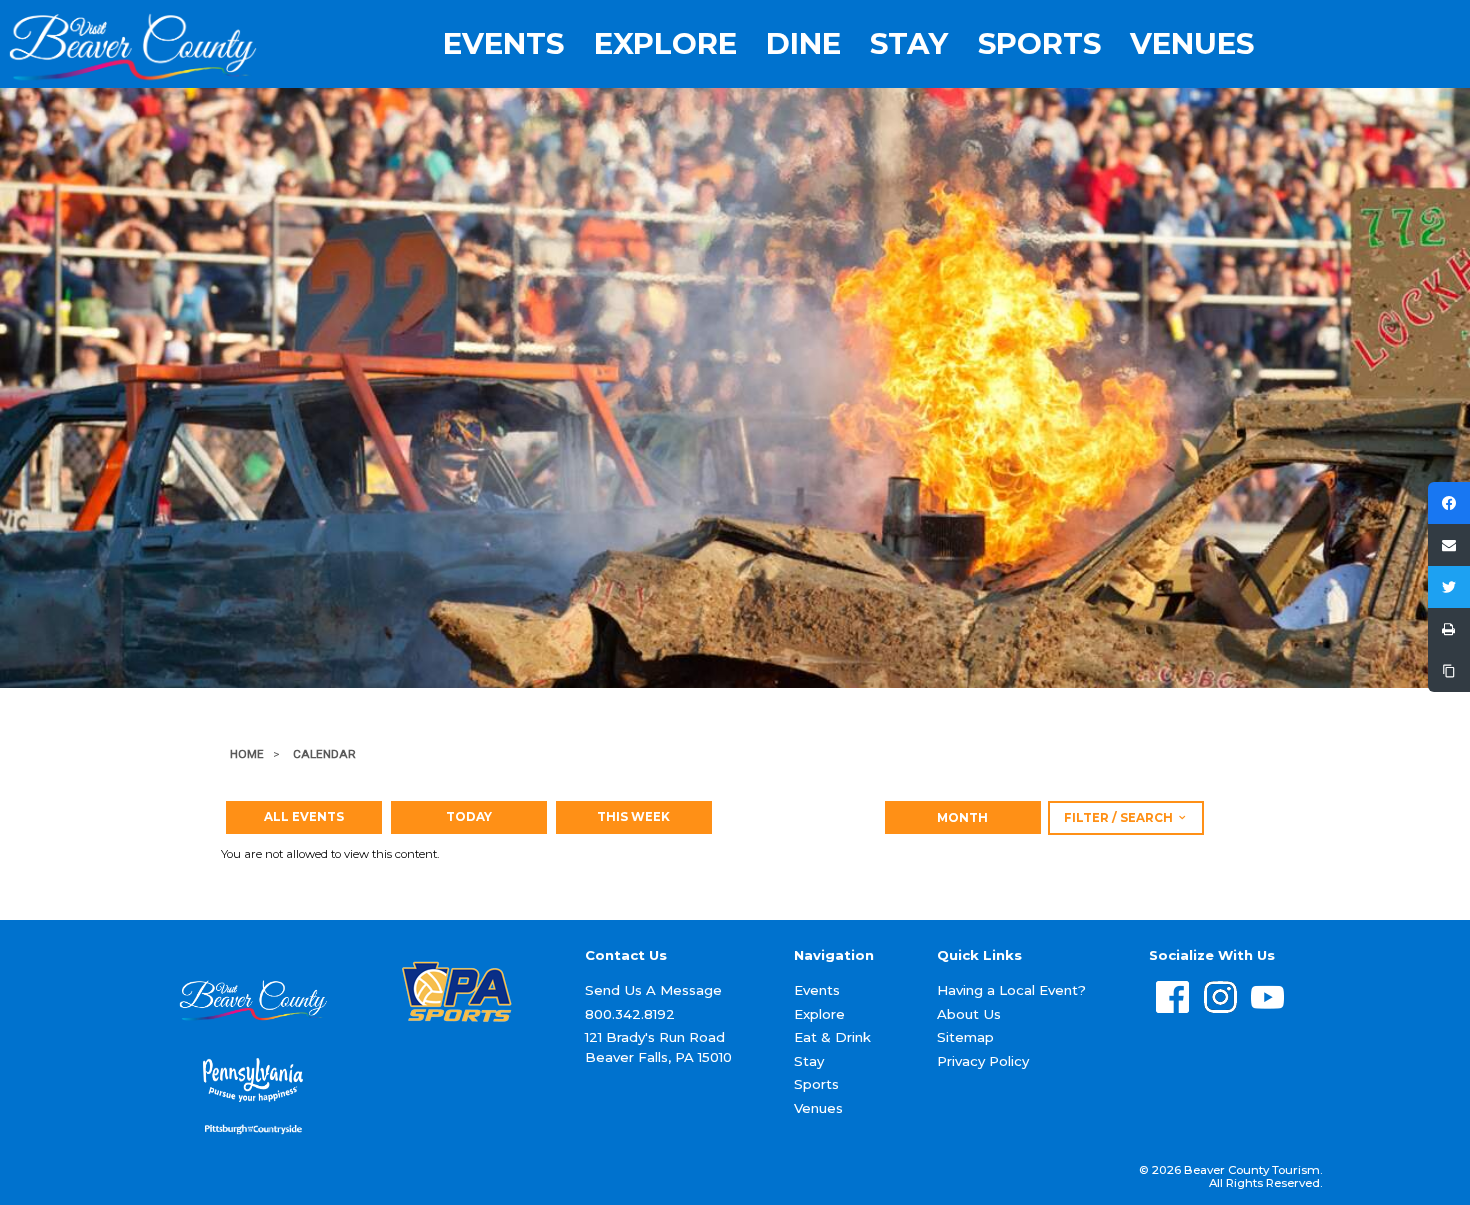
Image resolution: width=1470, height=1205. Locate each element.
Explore (665, 43)
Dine (803, 43)
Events (503, 43)
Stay (909, 43)
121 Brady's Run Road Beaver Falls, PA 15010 (658, 1046)
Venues (1192, 43)
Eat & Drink (832, 1037)
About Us (969, 1014)
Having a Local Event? (1011, 990)
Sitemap (965, 1037)
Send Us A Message (653, 990)
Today (469, 817)
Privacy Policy (983, 1061)
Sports (1039, 43)
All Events (304, 817)
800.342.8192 (630, 1014)
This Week (633, 817)
